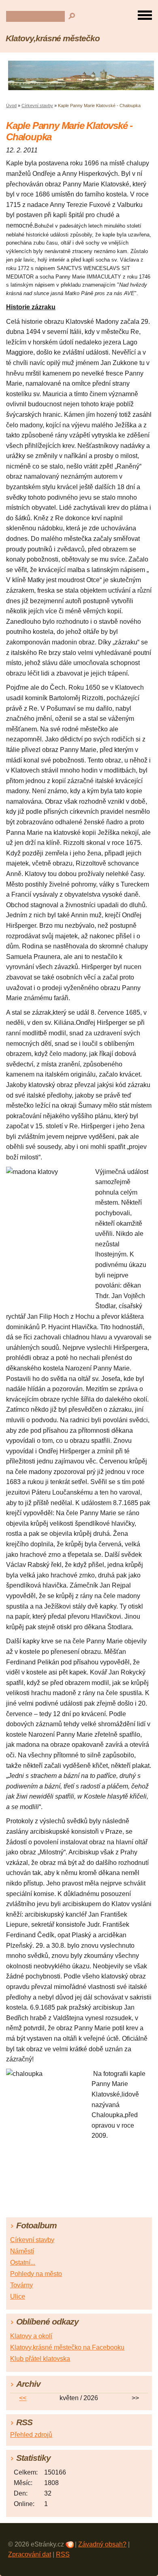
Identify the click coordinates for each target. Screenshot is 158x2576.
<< (23, 2398)
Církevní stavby (37, 106)
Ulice (18, 2296)
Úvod (11, 106)
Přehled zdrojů (31, 2435)
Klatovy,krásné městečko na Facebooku (67, 2347)
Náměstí (22, 2251)
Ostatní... (23, 2262)
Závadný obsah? (102, 2544)
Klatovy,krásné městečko (53, 38)
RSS (63, 2554)
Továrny (21, 2285)
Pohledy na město (36, 2274)
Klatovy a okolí (31, 2336)
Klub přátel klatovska (40, 2359)
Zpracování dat (30, 2554)
